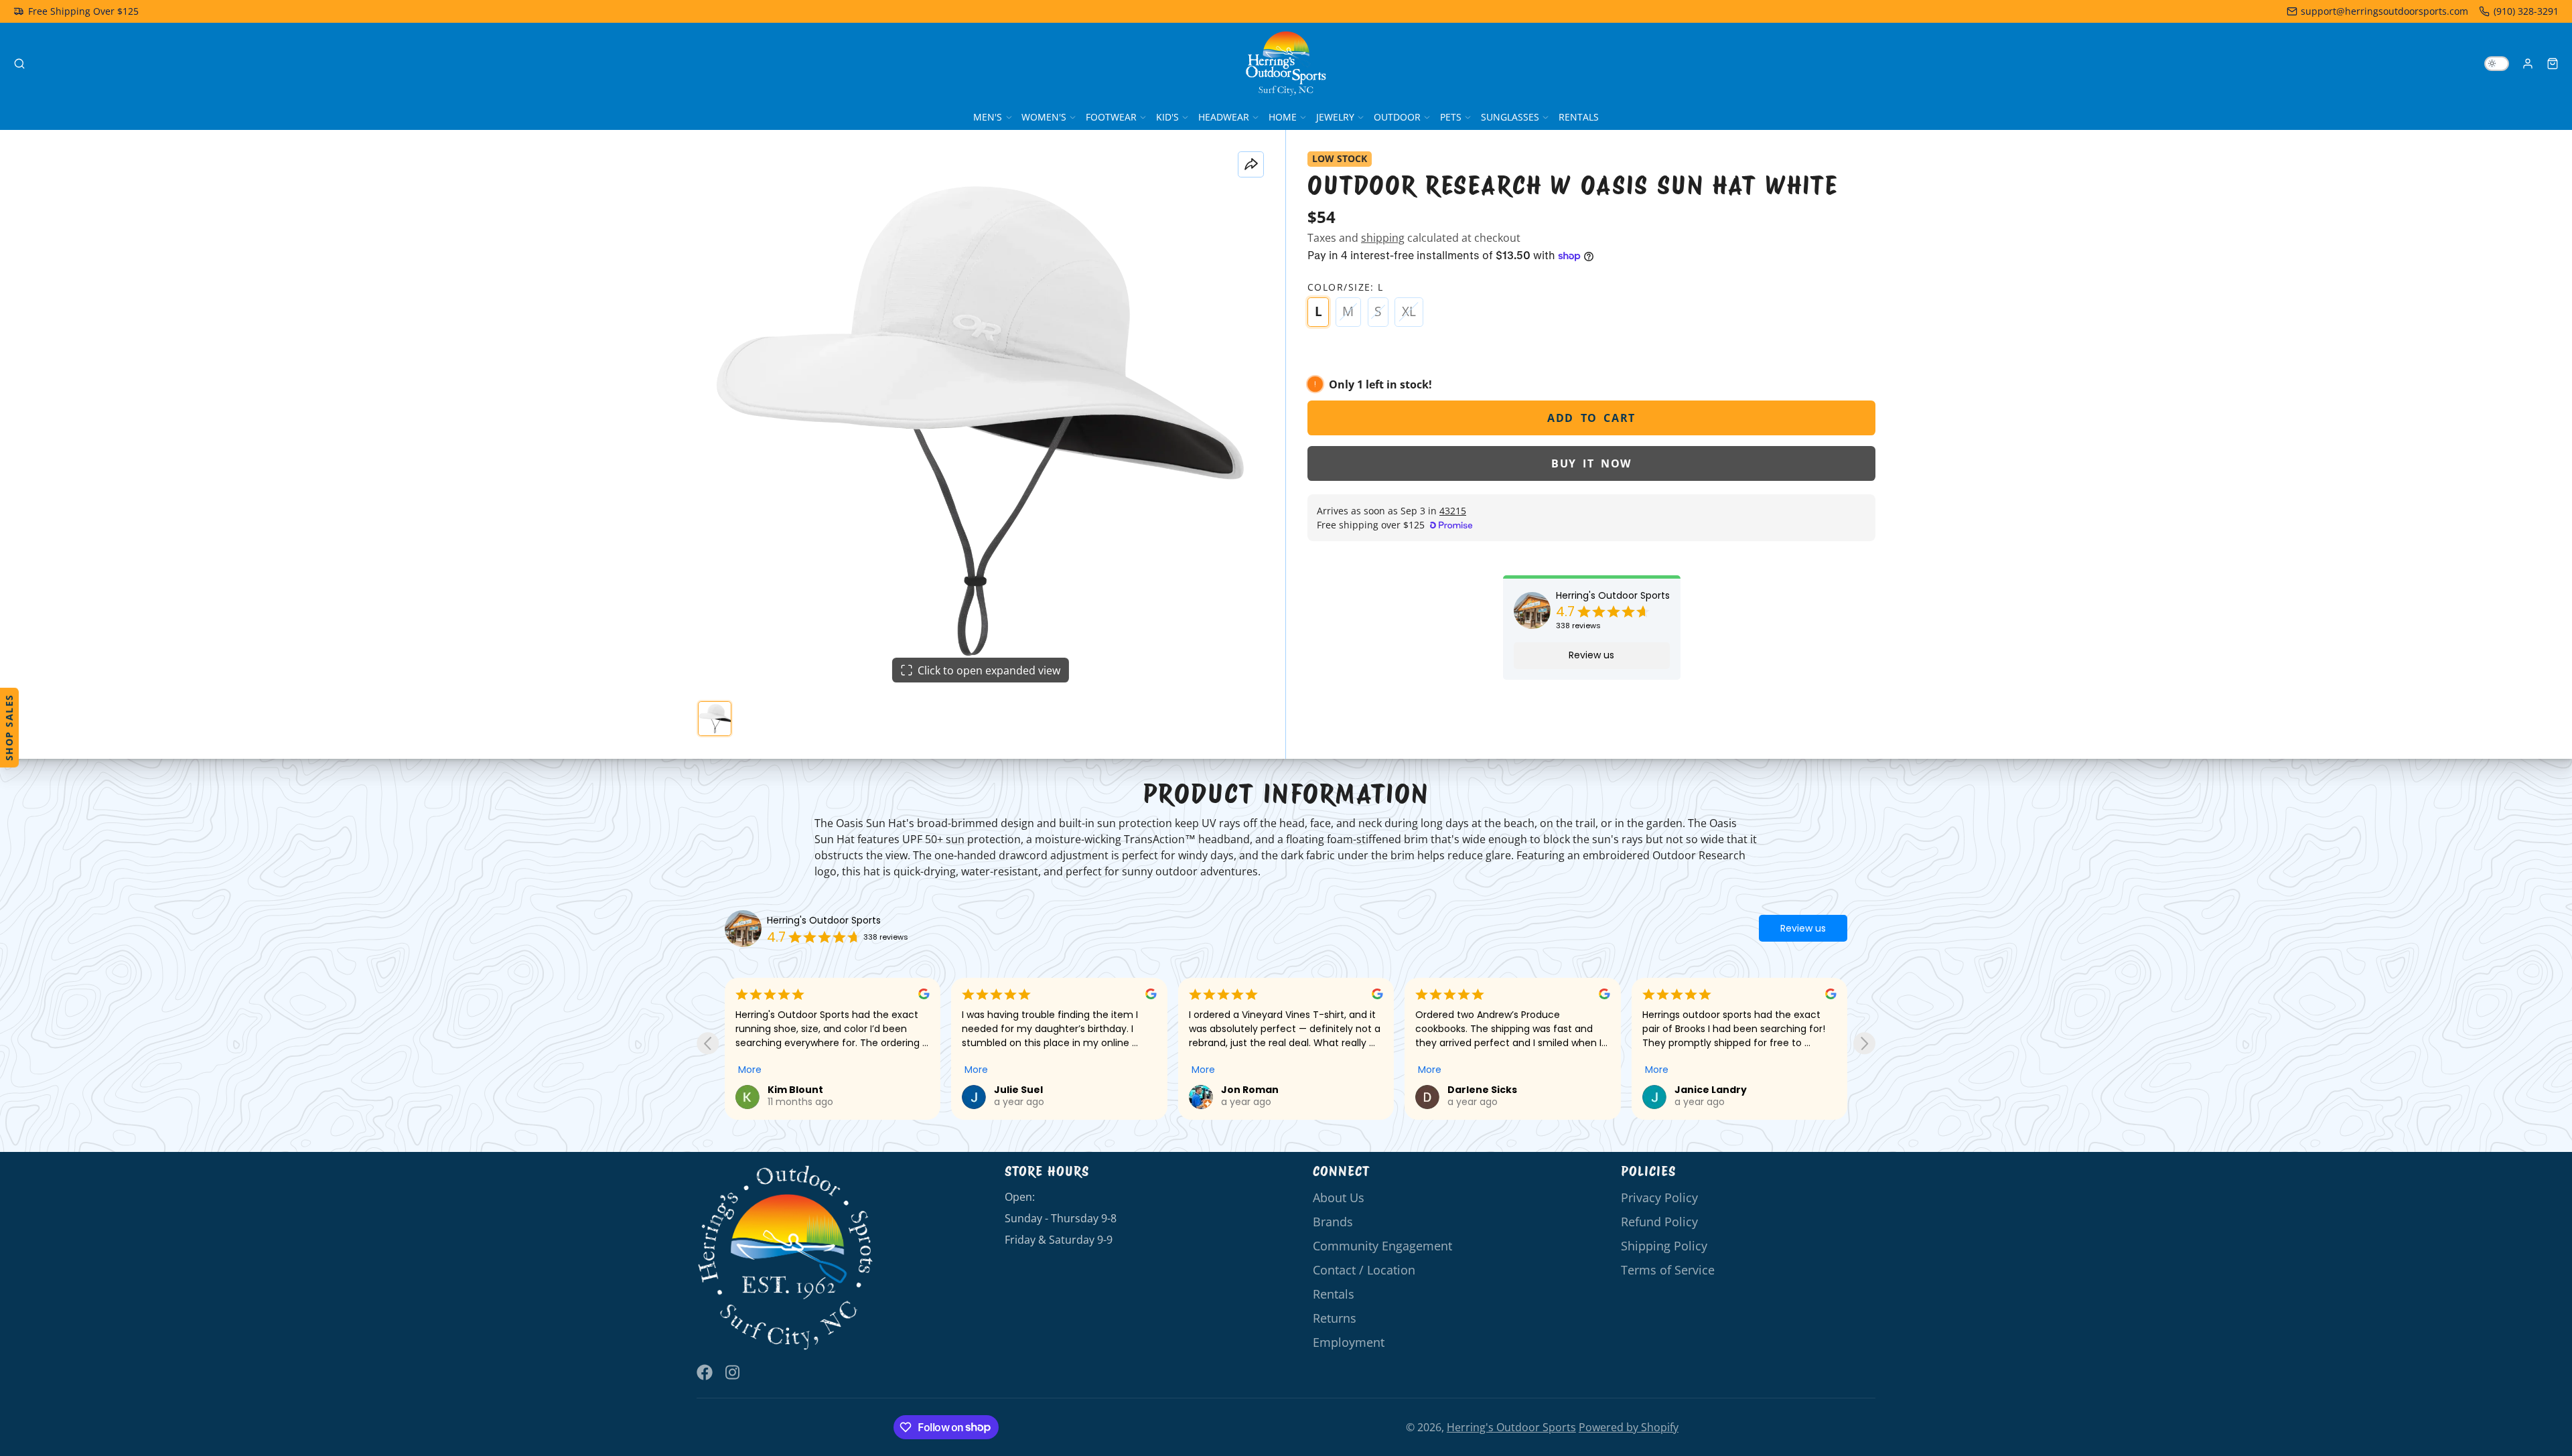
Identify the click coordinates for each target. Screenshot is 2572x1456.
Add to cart (1591, 418)
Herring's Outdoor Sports (1613, 596)
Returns (1335, 1318)
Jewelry (1335, 117)
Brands (1333, 1222)
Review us (1591, 655)
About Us (1339, 1197)
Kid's (1167, 117)
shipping (1383, 238)
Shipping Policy (1664, 1246)
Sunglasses (1510, 117)
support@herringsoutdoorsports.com (2384, 11)
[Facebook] (705, 1372)
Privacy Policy (1659, 1197)
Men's (988, 117)
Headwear (1224, 117)
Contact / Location (1364, 1270)
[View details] (786, 1258)
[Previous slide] (708, 1043)
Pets (1451, 117)
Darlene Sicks (1482, 1090)
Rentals (1579, 117)
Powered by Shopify (1629, 1427)
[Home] (1286, 64)
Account (2528, 64)
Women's (1044, 117)
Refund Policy (1659, 1222)
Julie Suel (1018, 1090)
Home (1283, 117)
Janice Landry (1711, 1090)
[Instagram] (733, 1372)
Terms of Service (1668, 1270)
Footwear (1111, 117)
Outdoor (1397, 117)
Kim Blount (795, 1090)
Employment (1349, 1342)
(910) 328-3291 (2526, 11)
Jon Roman (1250, 1090)
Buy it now (1591, 463)
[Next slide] (1864, 1043)
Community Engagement (1382, 1246)
